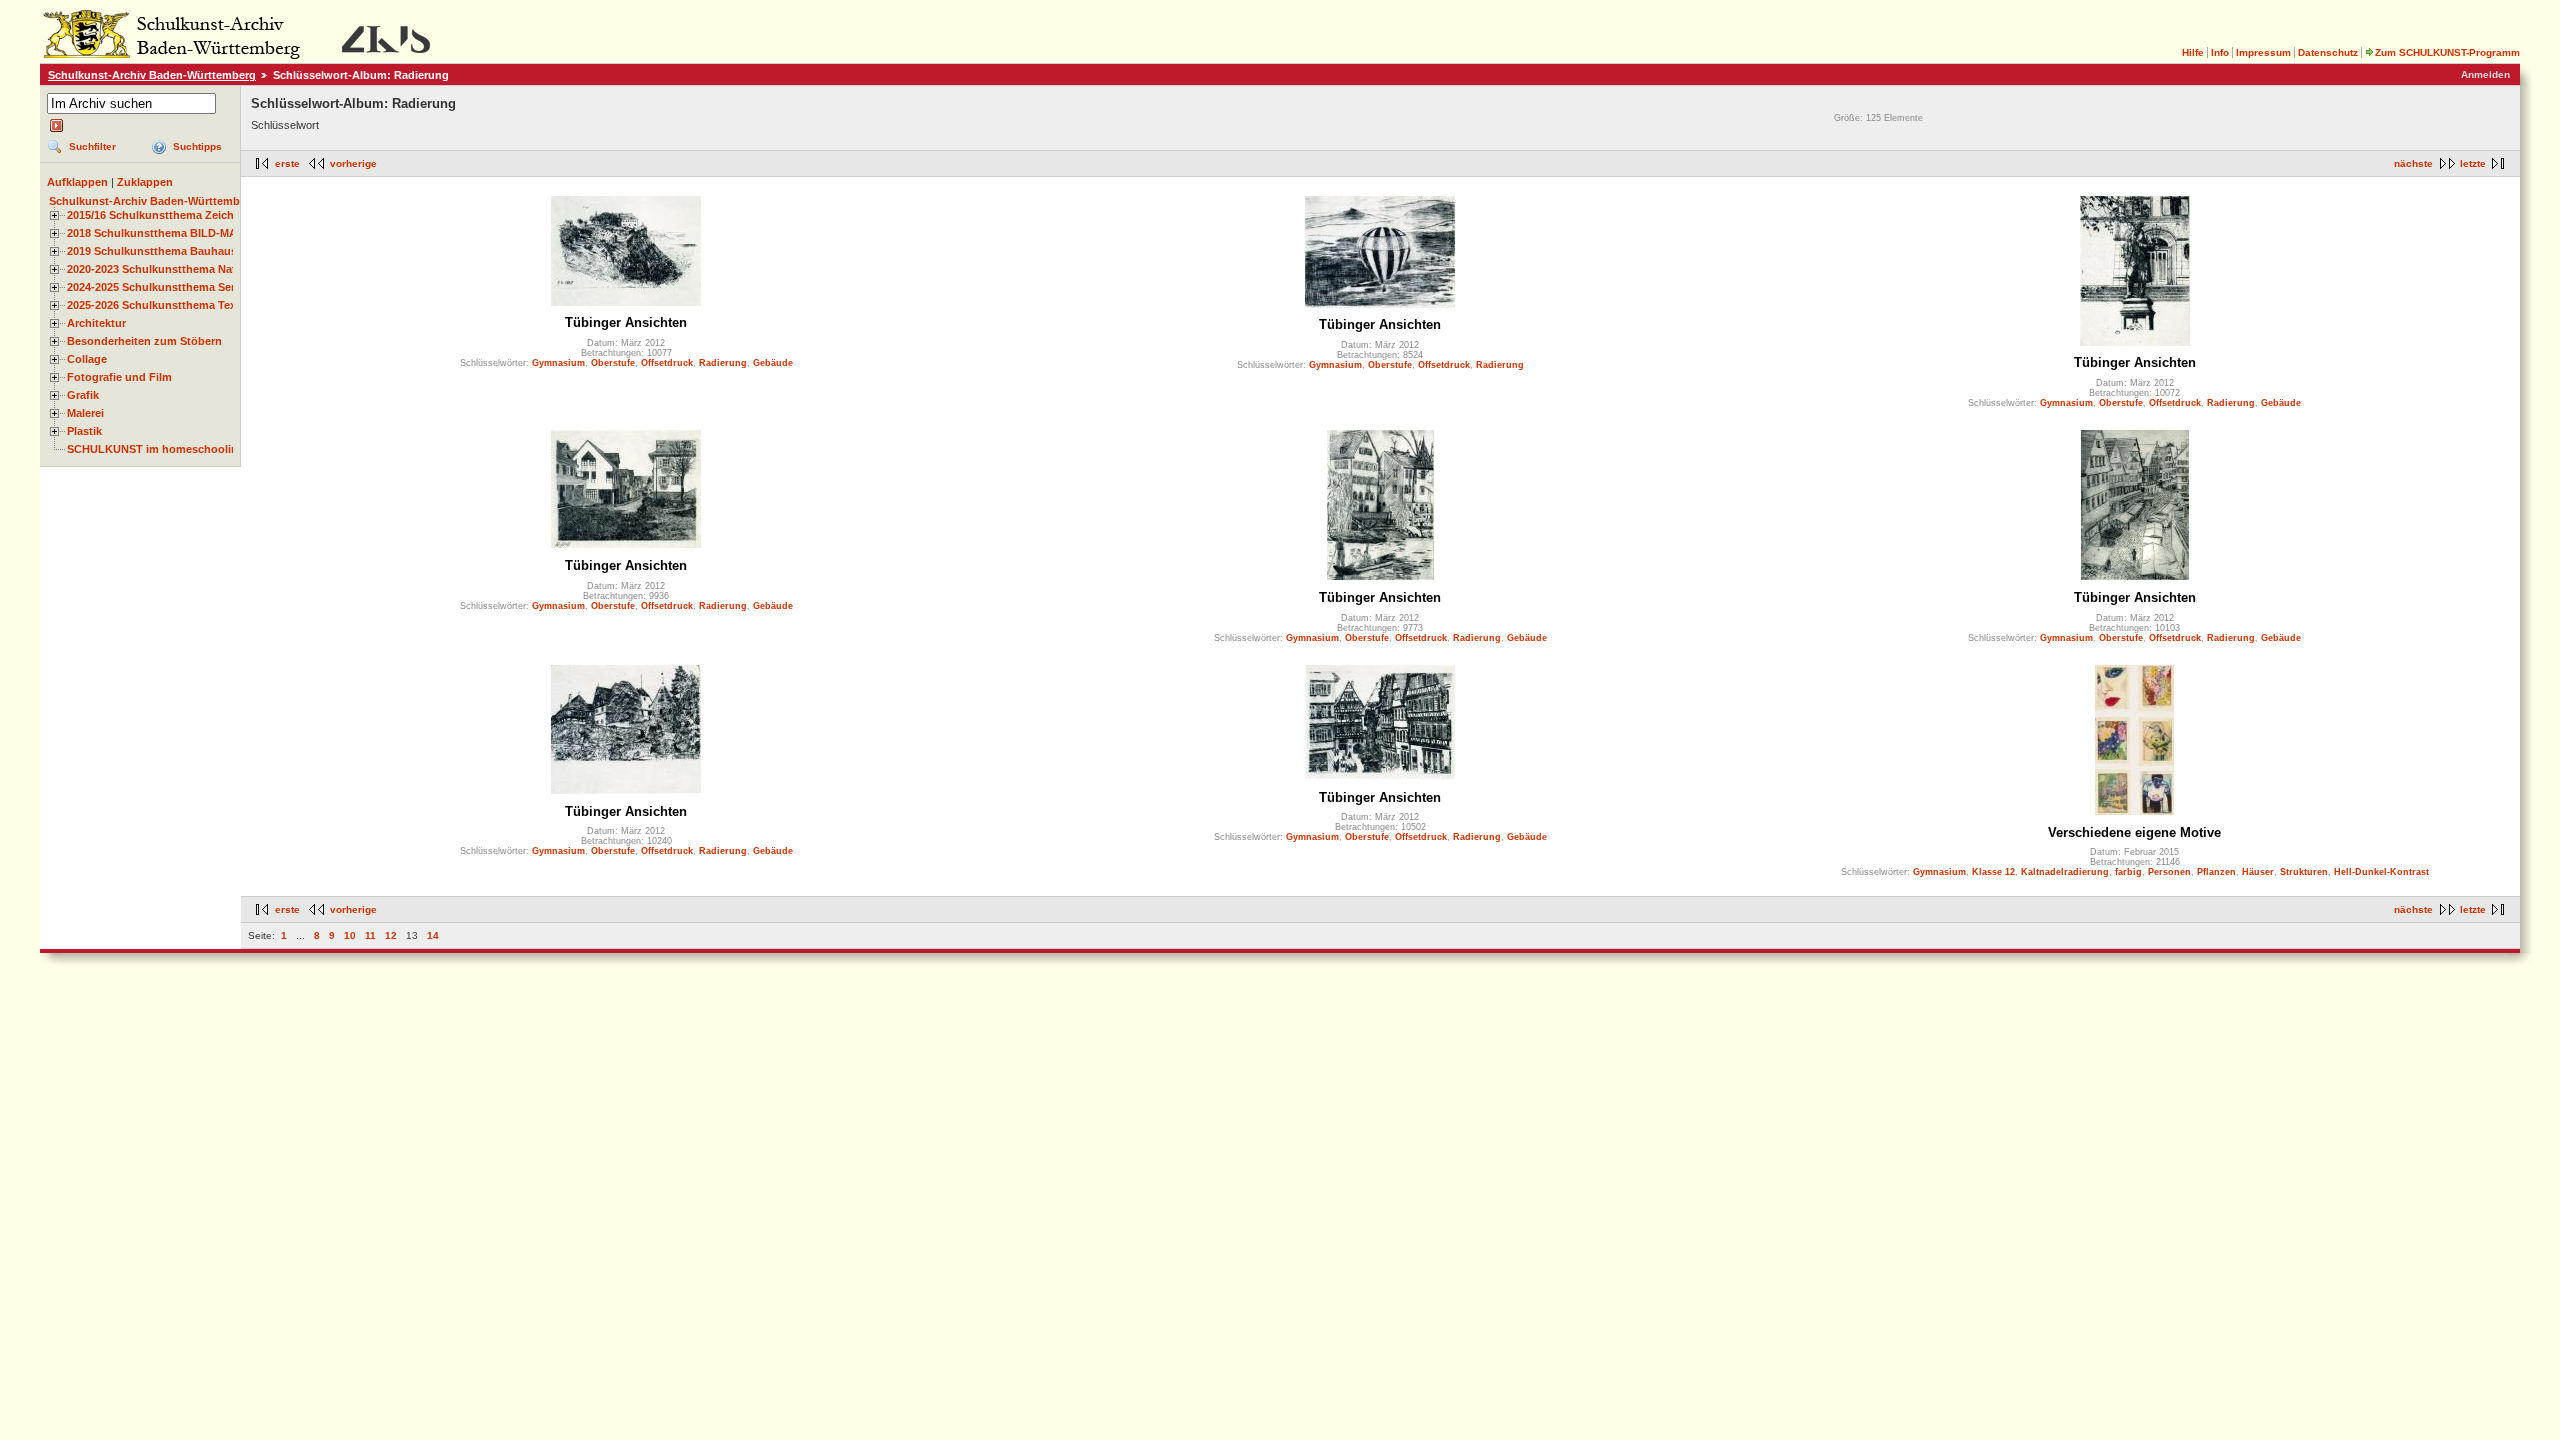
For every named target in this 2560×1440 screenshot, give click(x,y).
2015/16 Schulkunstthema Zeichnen (160, 215)
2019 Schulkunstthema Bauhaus (152, 251)
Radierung (723, 363)
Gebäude (773, 363)
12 (391, 935)
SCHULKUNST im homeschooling (156, 449)
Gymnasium (558, 363)
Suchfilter (92, 146)
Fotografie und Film (119, 377)
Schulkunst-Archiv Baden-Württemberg (152, 75)
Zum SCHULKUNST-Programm (2447, 52)
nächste (2413, 163)
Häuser (2258, 872)
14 (433, 935)
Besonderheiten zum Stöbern (144, 341)
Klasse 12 (1993, 872)
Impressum (2263, 52)
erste (287, 163)
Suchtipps (197, 146)
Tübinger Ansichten (626, 322)
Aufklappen (77, 182)
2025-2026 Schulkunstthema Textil (156, 305)
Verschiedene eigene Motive (2134, 832)
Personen (2169, 872)
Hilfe (2193, 52)
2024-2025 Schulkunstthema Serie (155, 287)
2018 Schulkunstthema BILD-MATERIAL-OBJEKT (196, 233)
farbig (2128, 872)
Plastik (84, 431)
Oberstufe (613, 363)
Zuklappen (145, 182)
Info (2220, 52)
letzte (2473, 163)
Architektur (96, 323)
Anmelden (2485, 74)
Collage (87, 359)
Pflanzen (2216, 872)
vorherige (353, 163)
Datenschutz (2328, 52)
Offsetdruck (667, 363)
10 (350, 935)
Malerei (85, 413)
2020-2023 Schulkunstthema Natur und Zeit (180, 269)
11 (370, 935)
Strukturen (2304, 872)
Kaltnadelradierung (2065, 872)
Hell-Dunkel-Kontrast (2381, 872)
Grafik (83, 395)
